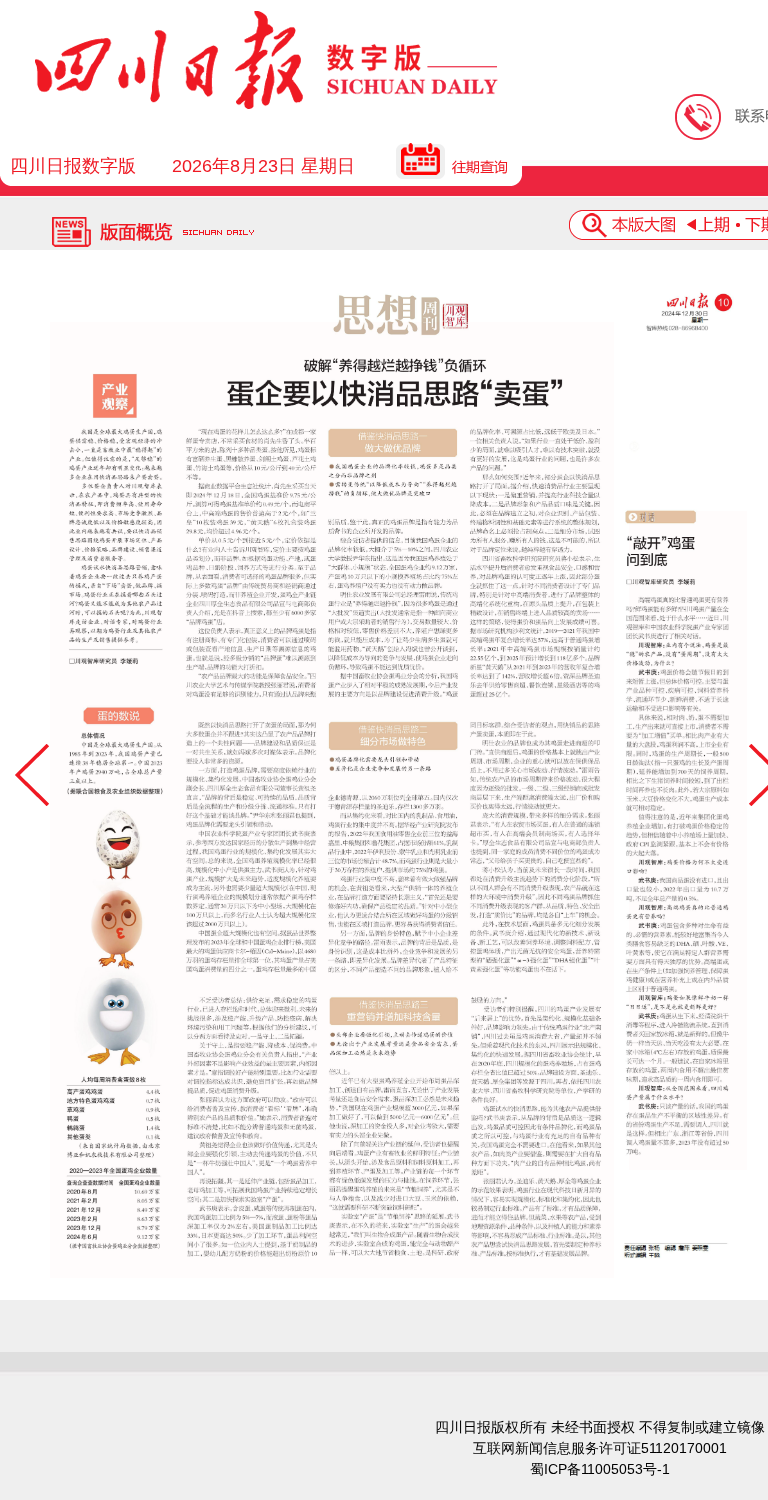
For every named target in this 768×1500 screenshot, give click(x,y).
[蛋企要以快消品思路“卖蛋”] (332, 800)
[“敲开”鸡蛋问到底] (688, 840)
